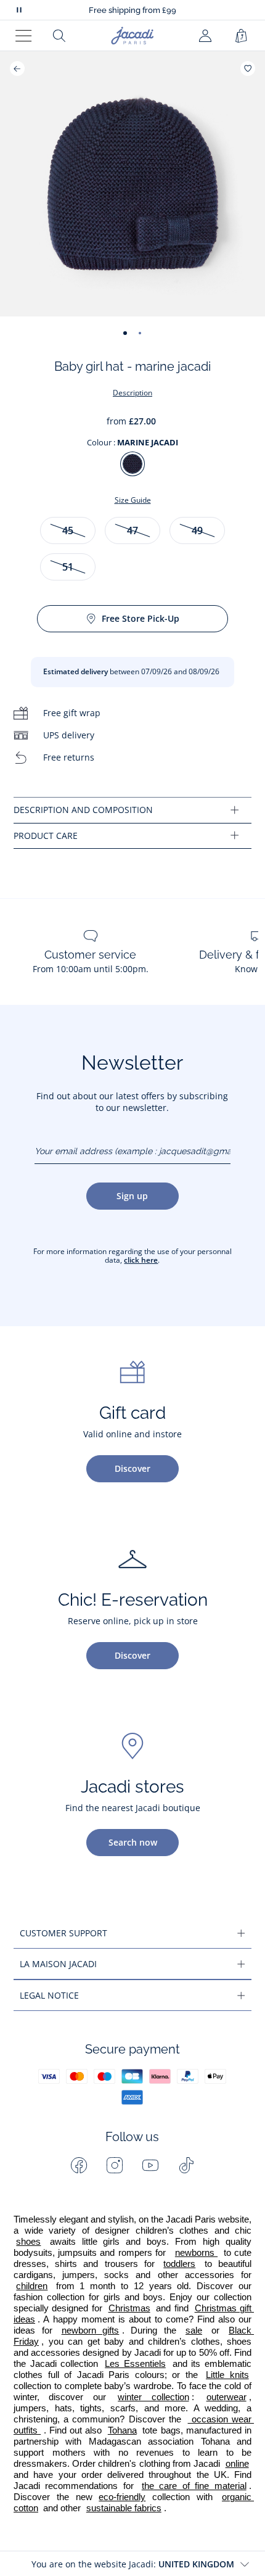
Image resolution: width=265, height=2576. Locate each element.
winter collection (153, 2397)
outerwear (226, 2397)
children (32, 2286)
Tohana (122, 2430)
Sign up (132, 1196)
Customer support (63, 1933)
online (237, 2464)
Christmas (129, 2308)
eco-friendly (122, 2497)
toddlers (179, 2264)
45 (68, 530)
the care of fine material (194, 2486)
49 (197, 530)
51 (68, 567)
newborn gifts (91, 2330)
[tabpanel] (132, 810)
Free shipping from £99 (132, 10)
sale (194, 2330)
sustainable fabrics (124, 2508)
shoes (28, 2242)
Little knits (227, 2375)
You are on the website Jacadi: (133, 2564)
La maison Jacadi (58, 1964)
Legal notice (49, 1995)
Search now (133, 1842)
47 (132, 530)
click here (141, 1260)
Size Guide (133, 500)
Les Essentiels (135, 2364)
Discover (132, 1468)
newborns (196, 2253)
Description (132, 393)
